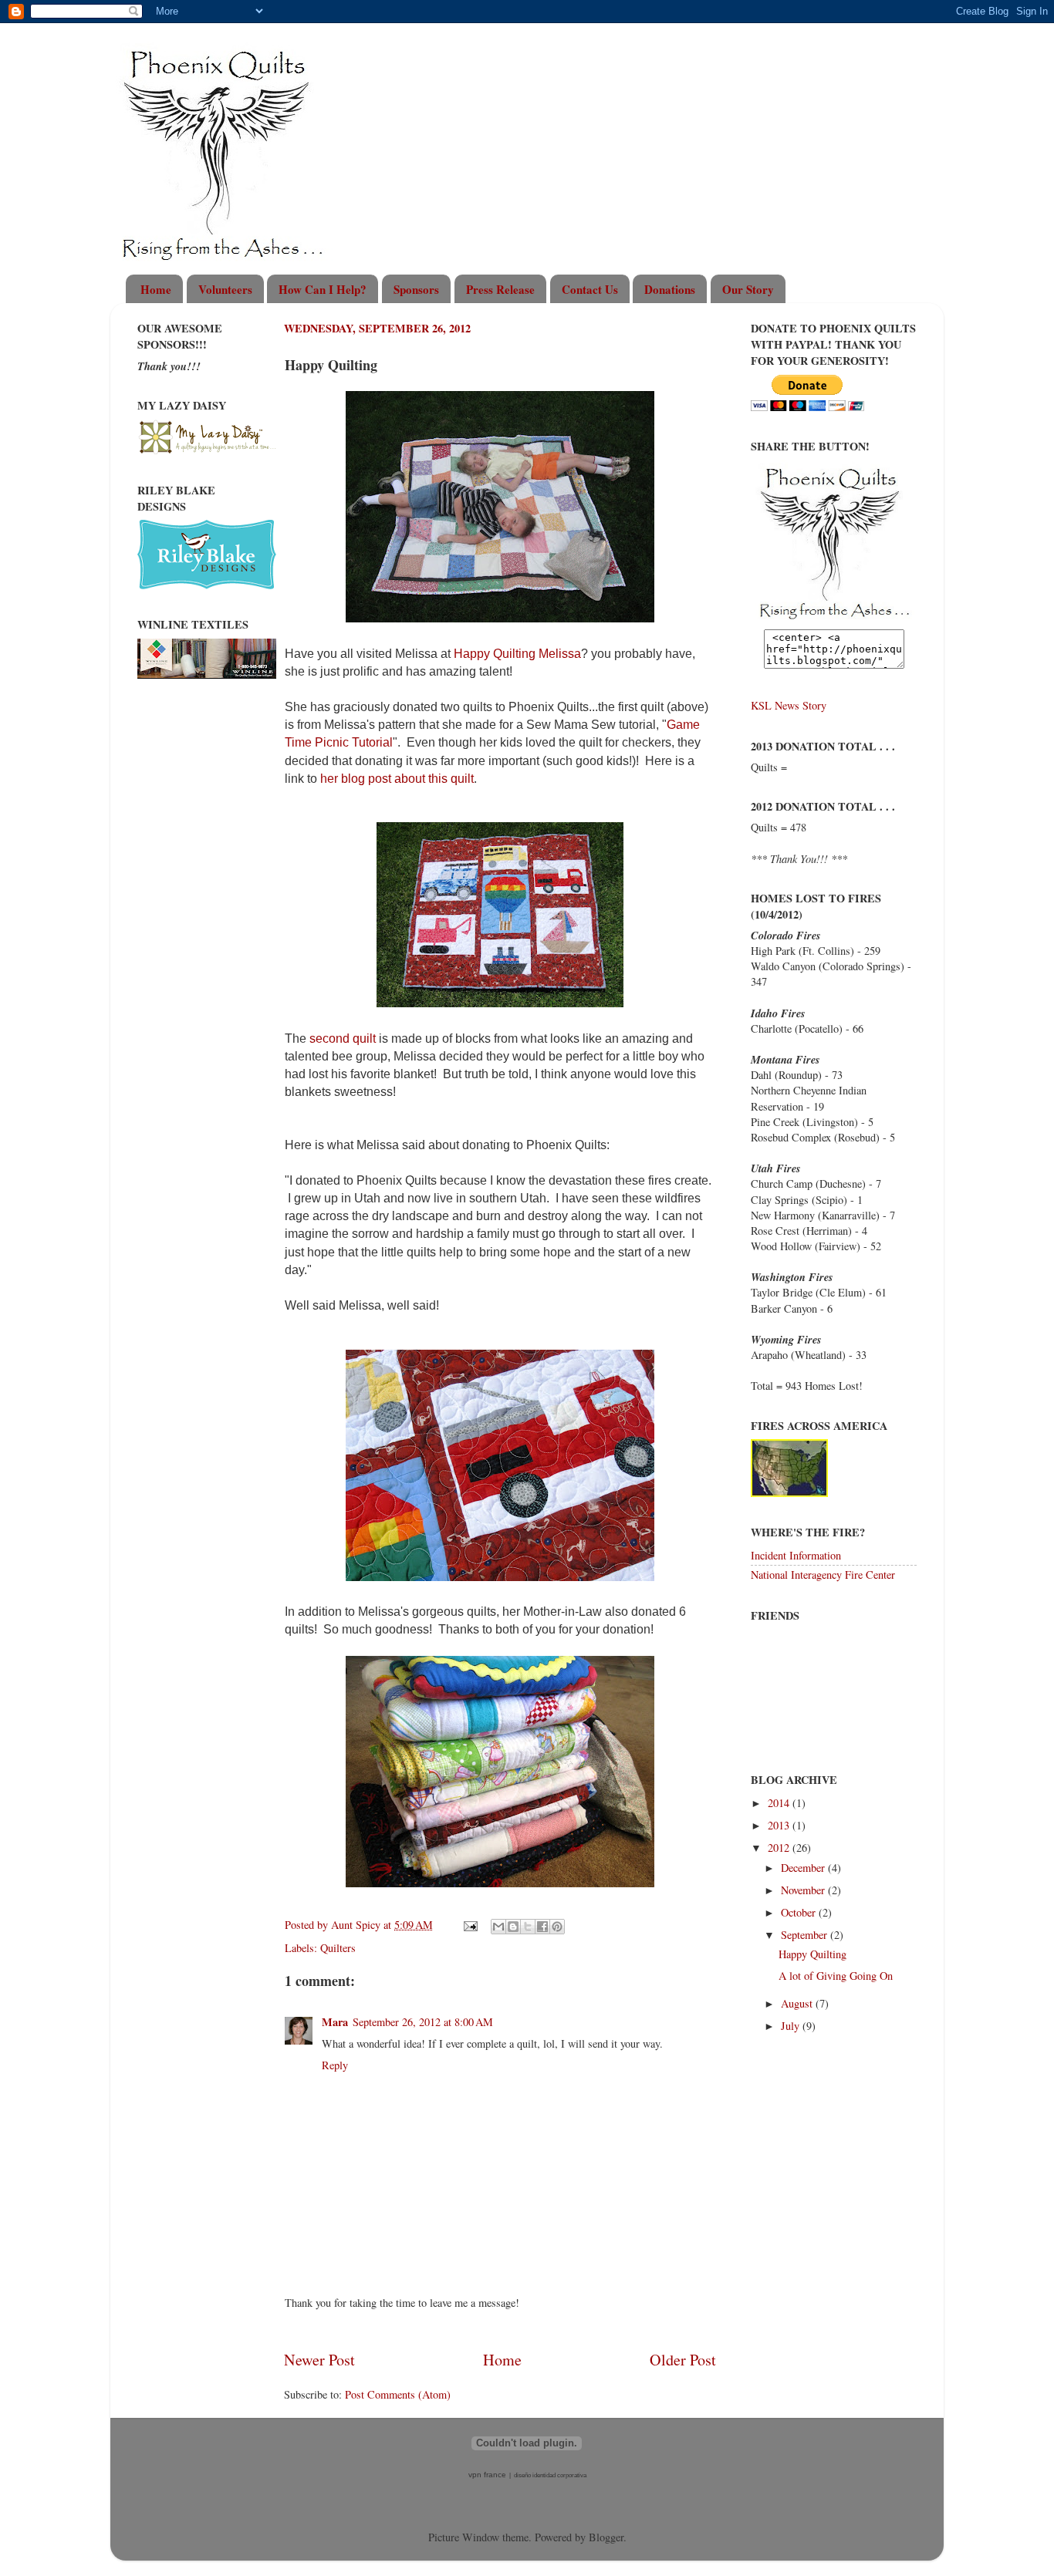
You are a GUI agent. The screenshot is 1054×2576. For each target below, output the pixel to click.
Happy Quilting (812, 1954)
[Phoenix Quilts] (834, 621)
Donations (670, 289)
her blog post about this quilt (397, 779)
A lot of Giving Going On (836, 1976)
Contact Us (590, 289)
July (792, 2026)
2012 (780, 1848)
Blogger (606, 2537)
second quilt (343, 1038)
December (804, 1868)
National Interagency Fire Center (823, 1575)
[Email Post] (470, 1925)
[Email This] (498, 1927)
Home (156, 289)
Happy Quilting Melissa (517, 654)
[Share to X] (528, 1927)
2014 (780, 1803)
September (806, 1935)
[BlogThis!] (513, 1927)
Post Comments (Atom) (398, 2394)
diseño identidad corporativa (550, 2475)
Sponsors (416, 289)
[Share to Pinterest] (557, 1927)
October (800, 1912)
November (804, 1890)
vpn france (487, 2475)
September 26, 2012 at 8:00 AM (423, 2022)
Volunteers (225, 289)
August (798, 2003)
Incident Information (796, 1555)
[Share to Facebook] (542, 1927)
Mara (335, 2022)
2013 (780, 1825)
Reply (335, 2065)
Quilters (338, 1948)
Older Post (683, 2360)
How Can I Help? (323, 289)
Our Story (748, 289)
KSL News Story (789, 705)
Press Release (500, 289)
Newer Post (319, 2360)
